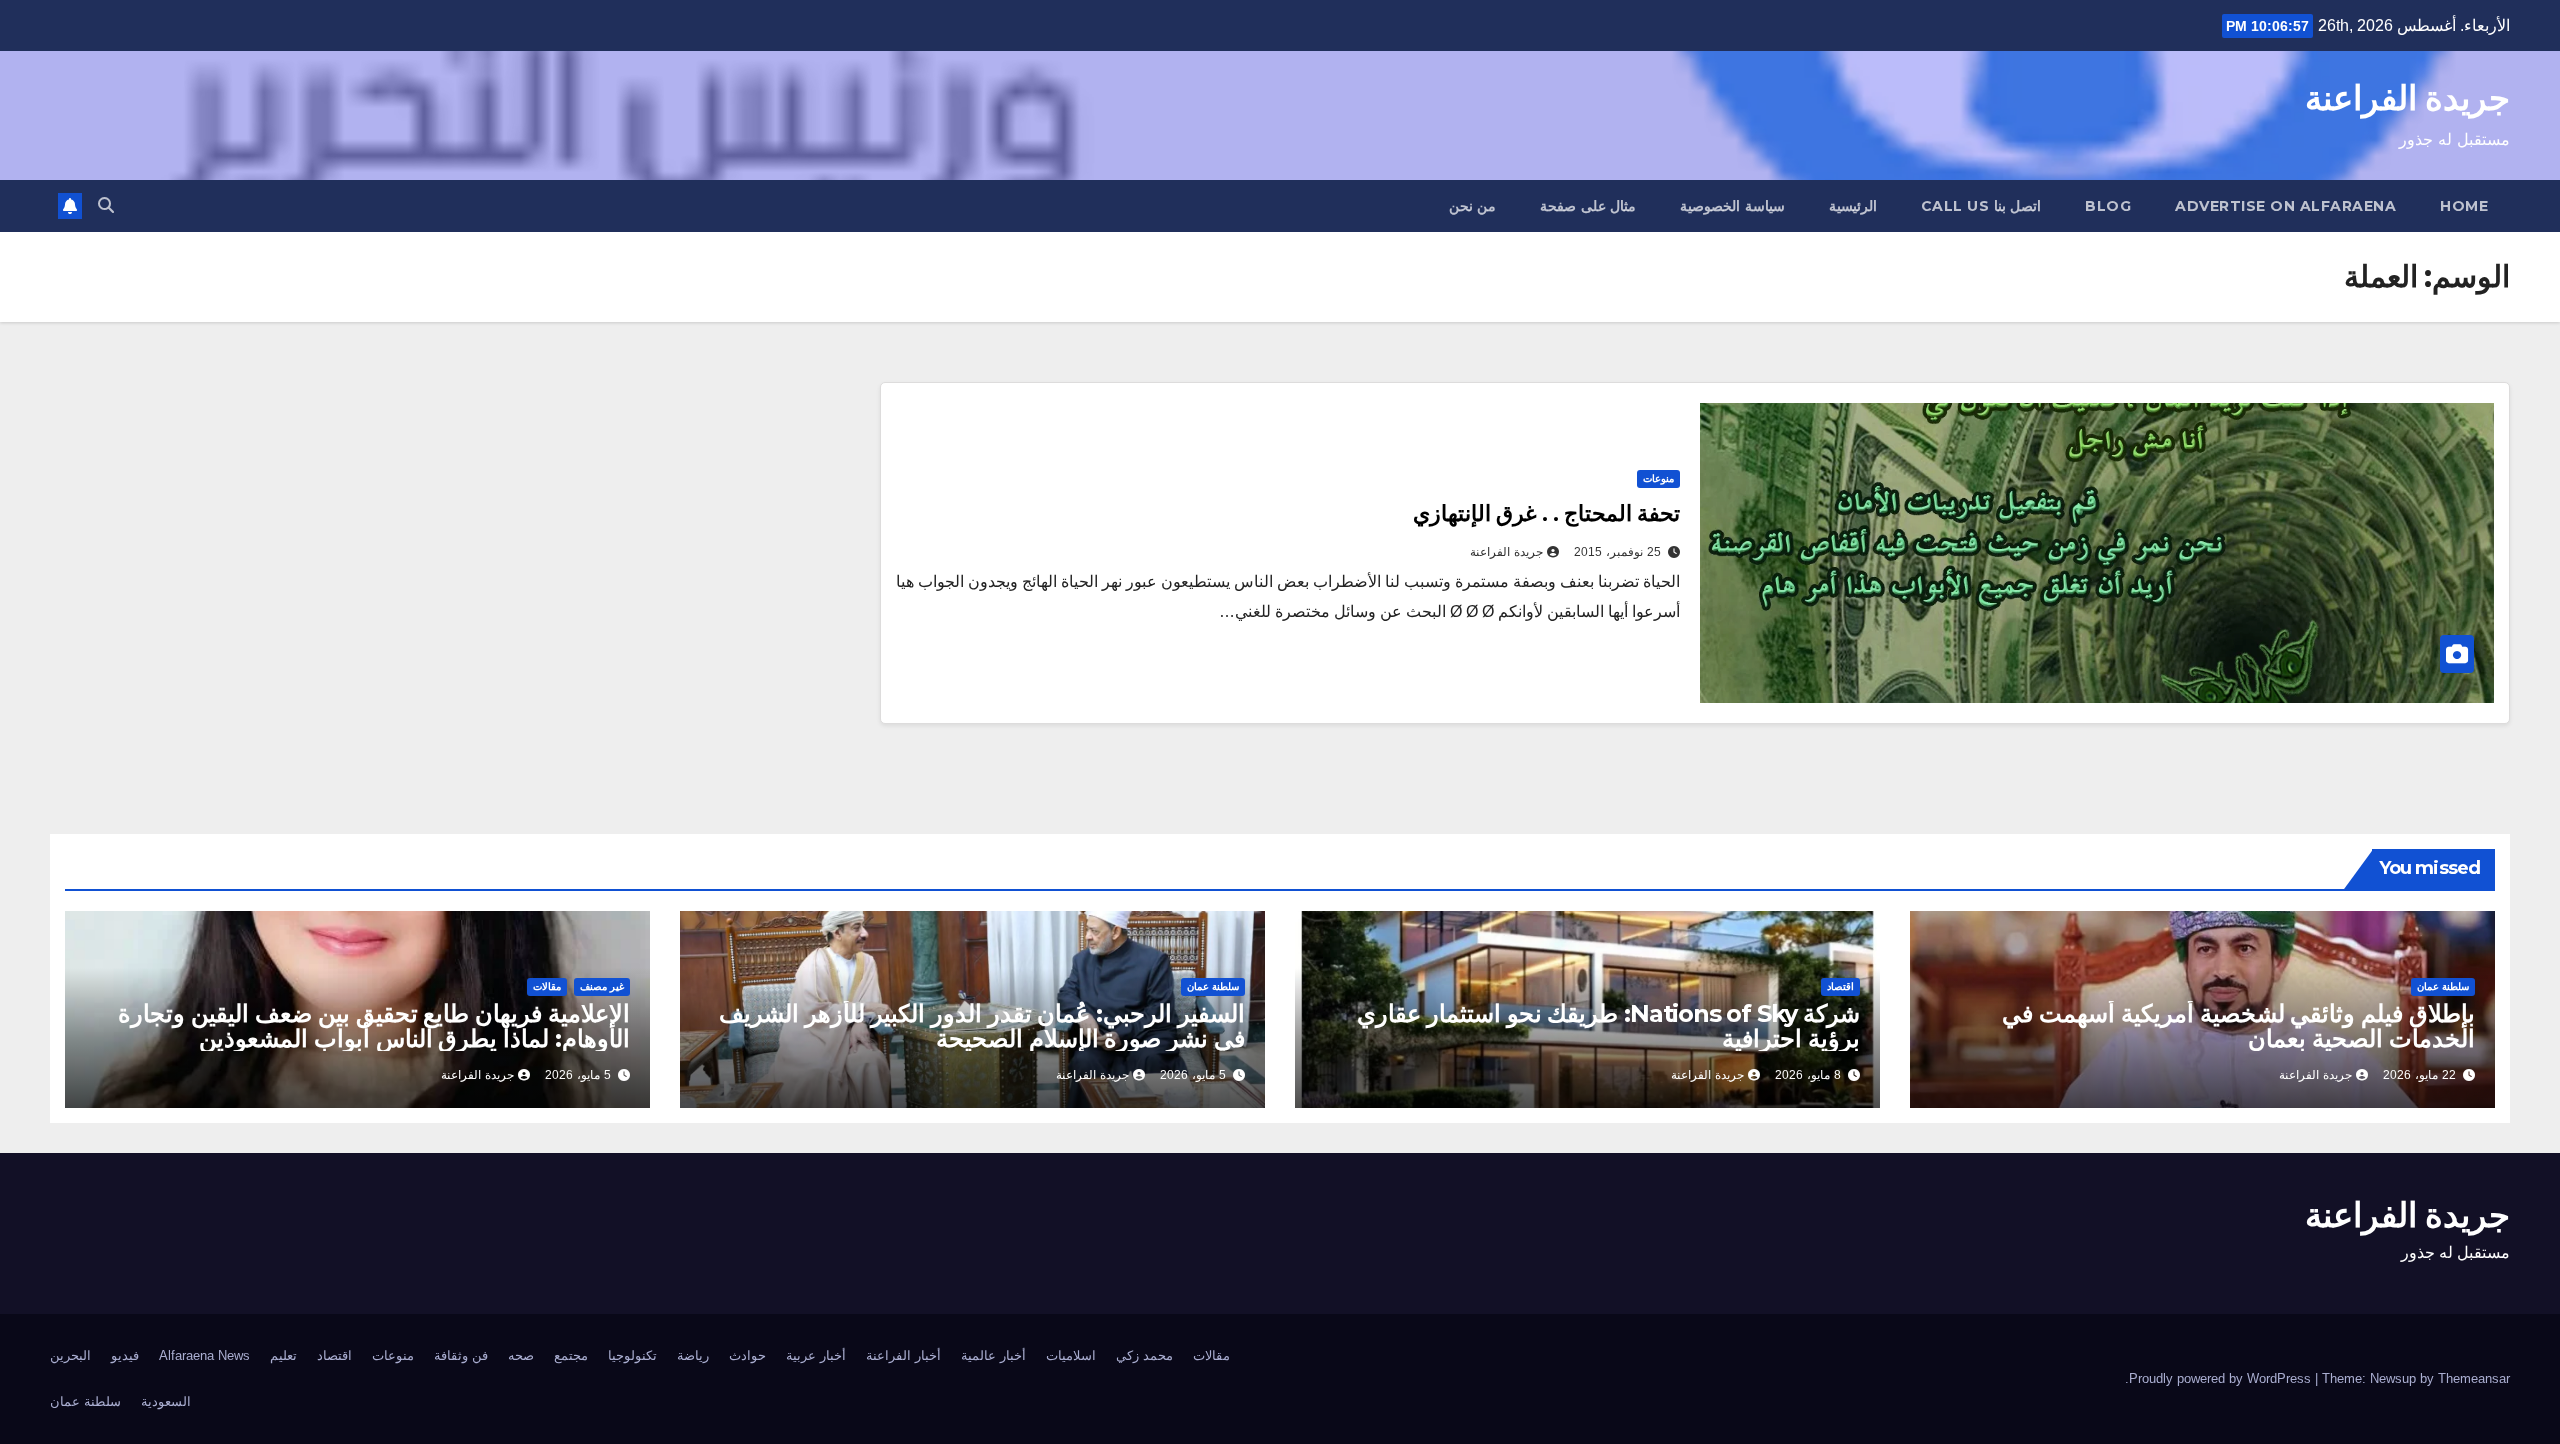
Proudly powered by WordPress (2222, 1378)
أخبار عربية (816, 1355)
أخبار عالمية (993, 1355)
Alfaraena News (204, 1355)
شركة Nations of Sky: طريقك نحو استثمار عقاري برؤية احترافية (1608, 1026)
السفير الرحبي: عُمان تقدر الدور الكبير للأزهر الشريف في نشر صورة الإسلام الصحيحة (982, 1026)
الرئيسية (1853, 206)
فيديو (125, 1355)
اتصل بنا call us (1981, 206)
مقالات (547, 986)
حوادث (747, 1355)
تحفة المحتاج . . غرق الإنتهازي (1546, 513)
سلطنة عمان (2443, 986)
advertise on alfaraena (2285, 206)
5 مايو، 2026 (1193, 1075)
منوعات (1658, 478)
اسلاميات (1071, 1355)
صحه (521, 1355)
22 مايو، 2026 (2419, 1075)
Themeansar (2474, 1378)
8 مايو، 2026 (1808, 1075)
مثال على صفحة (1588, 206)
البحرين (70, 1355)
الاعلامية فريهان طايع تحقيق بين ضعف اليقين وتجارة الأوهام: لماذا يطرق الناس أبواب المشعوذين (374, 1026)
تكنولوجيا (632, 1355)
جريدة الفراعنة (2407, 98)
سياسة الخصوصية (1732, 206)
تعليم (283, 1355)
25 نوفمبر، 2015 (1617, 552)
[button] (106, 205)
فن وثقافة (461, 1355)
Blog (2108, 206)
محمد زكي (1144, 1355)
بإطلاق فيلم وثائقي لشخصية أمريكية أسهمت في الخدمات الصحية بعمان (2238, 1026)
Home (2464, 206)
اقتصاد (1840, 986)
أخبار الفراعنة (903, 1355)
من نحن (1473, 206)
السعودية (166, 1401)
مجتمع (571, 1355)
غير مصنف (602, 986)
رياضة (693, 1355)
